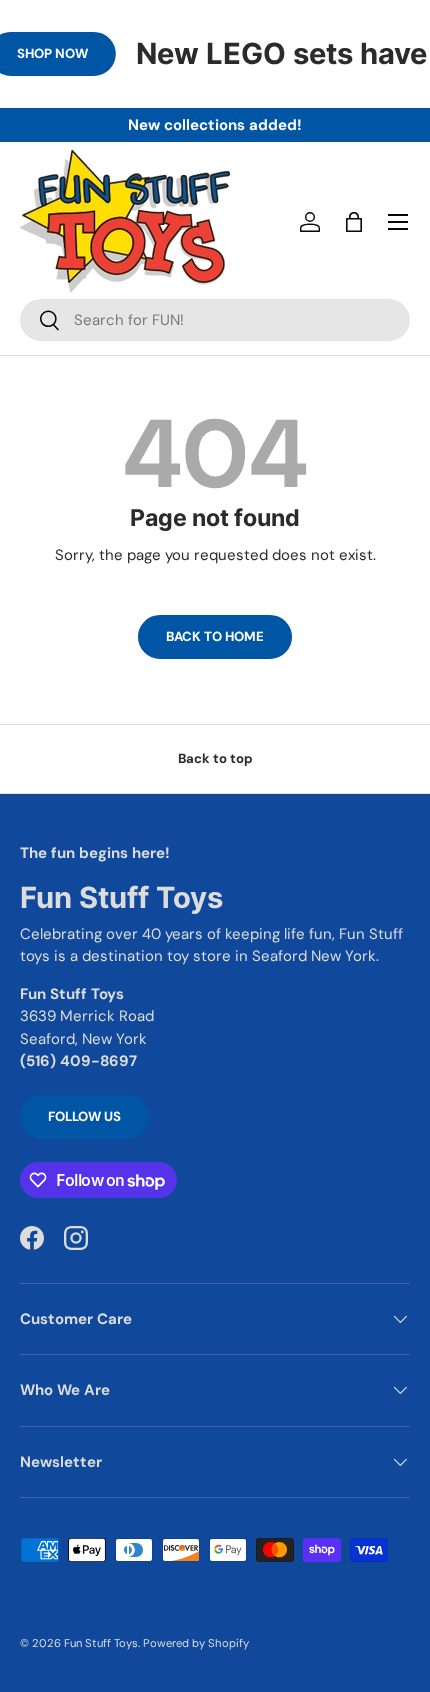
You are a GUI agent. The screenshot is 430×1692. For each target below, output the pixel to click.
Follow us (84, 1116)
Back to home (215, 636)
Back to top (215, 758)
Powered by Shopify (196, 1643)
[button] (354, 222)
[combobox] (215, 320)
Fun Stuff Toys (101, 1643)
